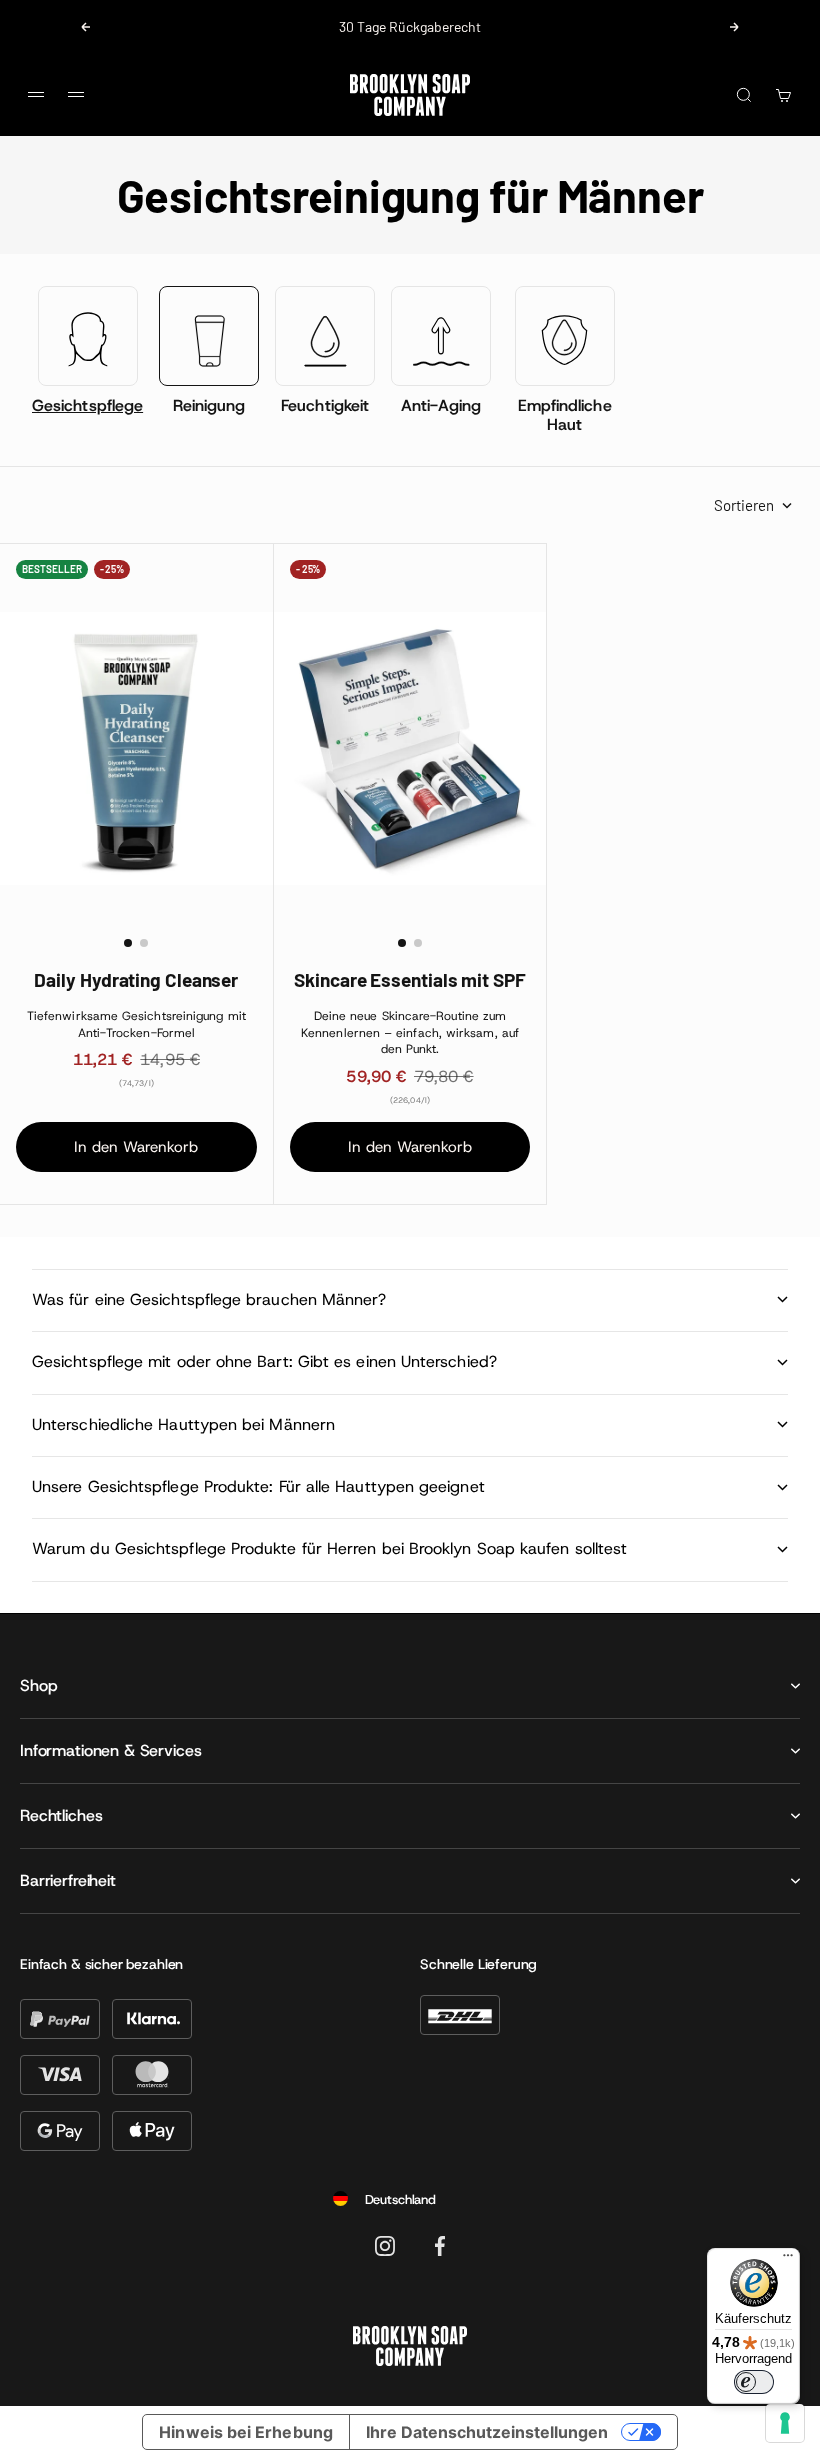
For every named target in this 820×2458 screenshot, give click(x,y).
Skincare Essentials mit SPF (409, 980)
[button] (128, 943)
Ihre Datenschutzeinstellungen (487, 2432)
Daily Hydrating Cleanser (136, 980)
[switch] (754, 2382)
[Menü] (788, 2260)
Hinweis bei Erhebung (246, 2432)
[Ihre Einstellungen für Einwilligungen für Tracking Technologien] (785, 2423)
